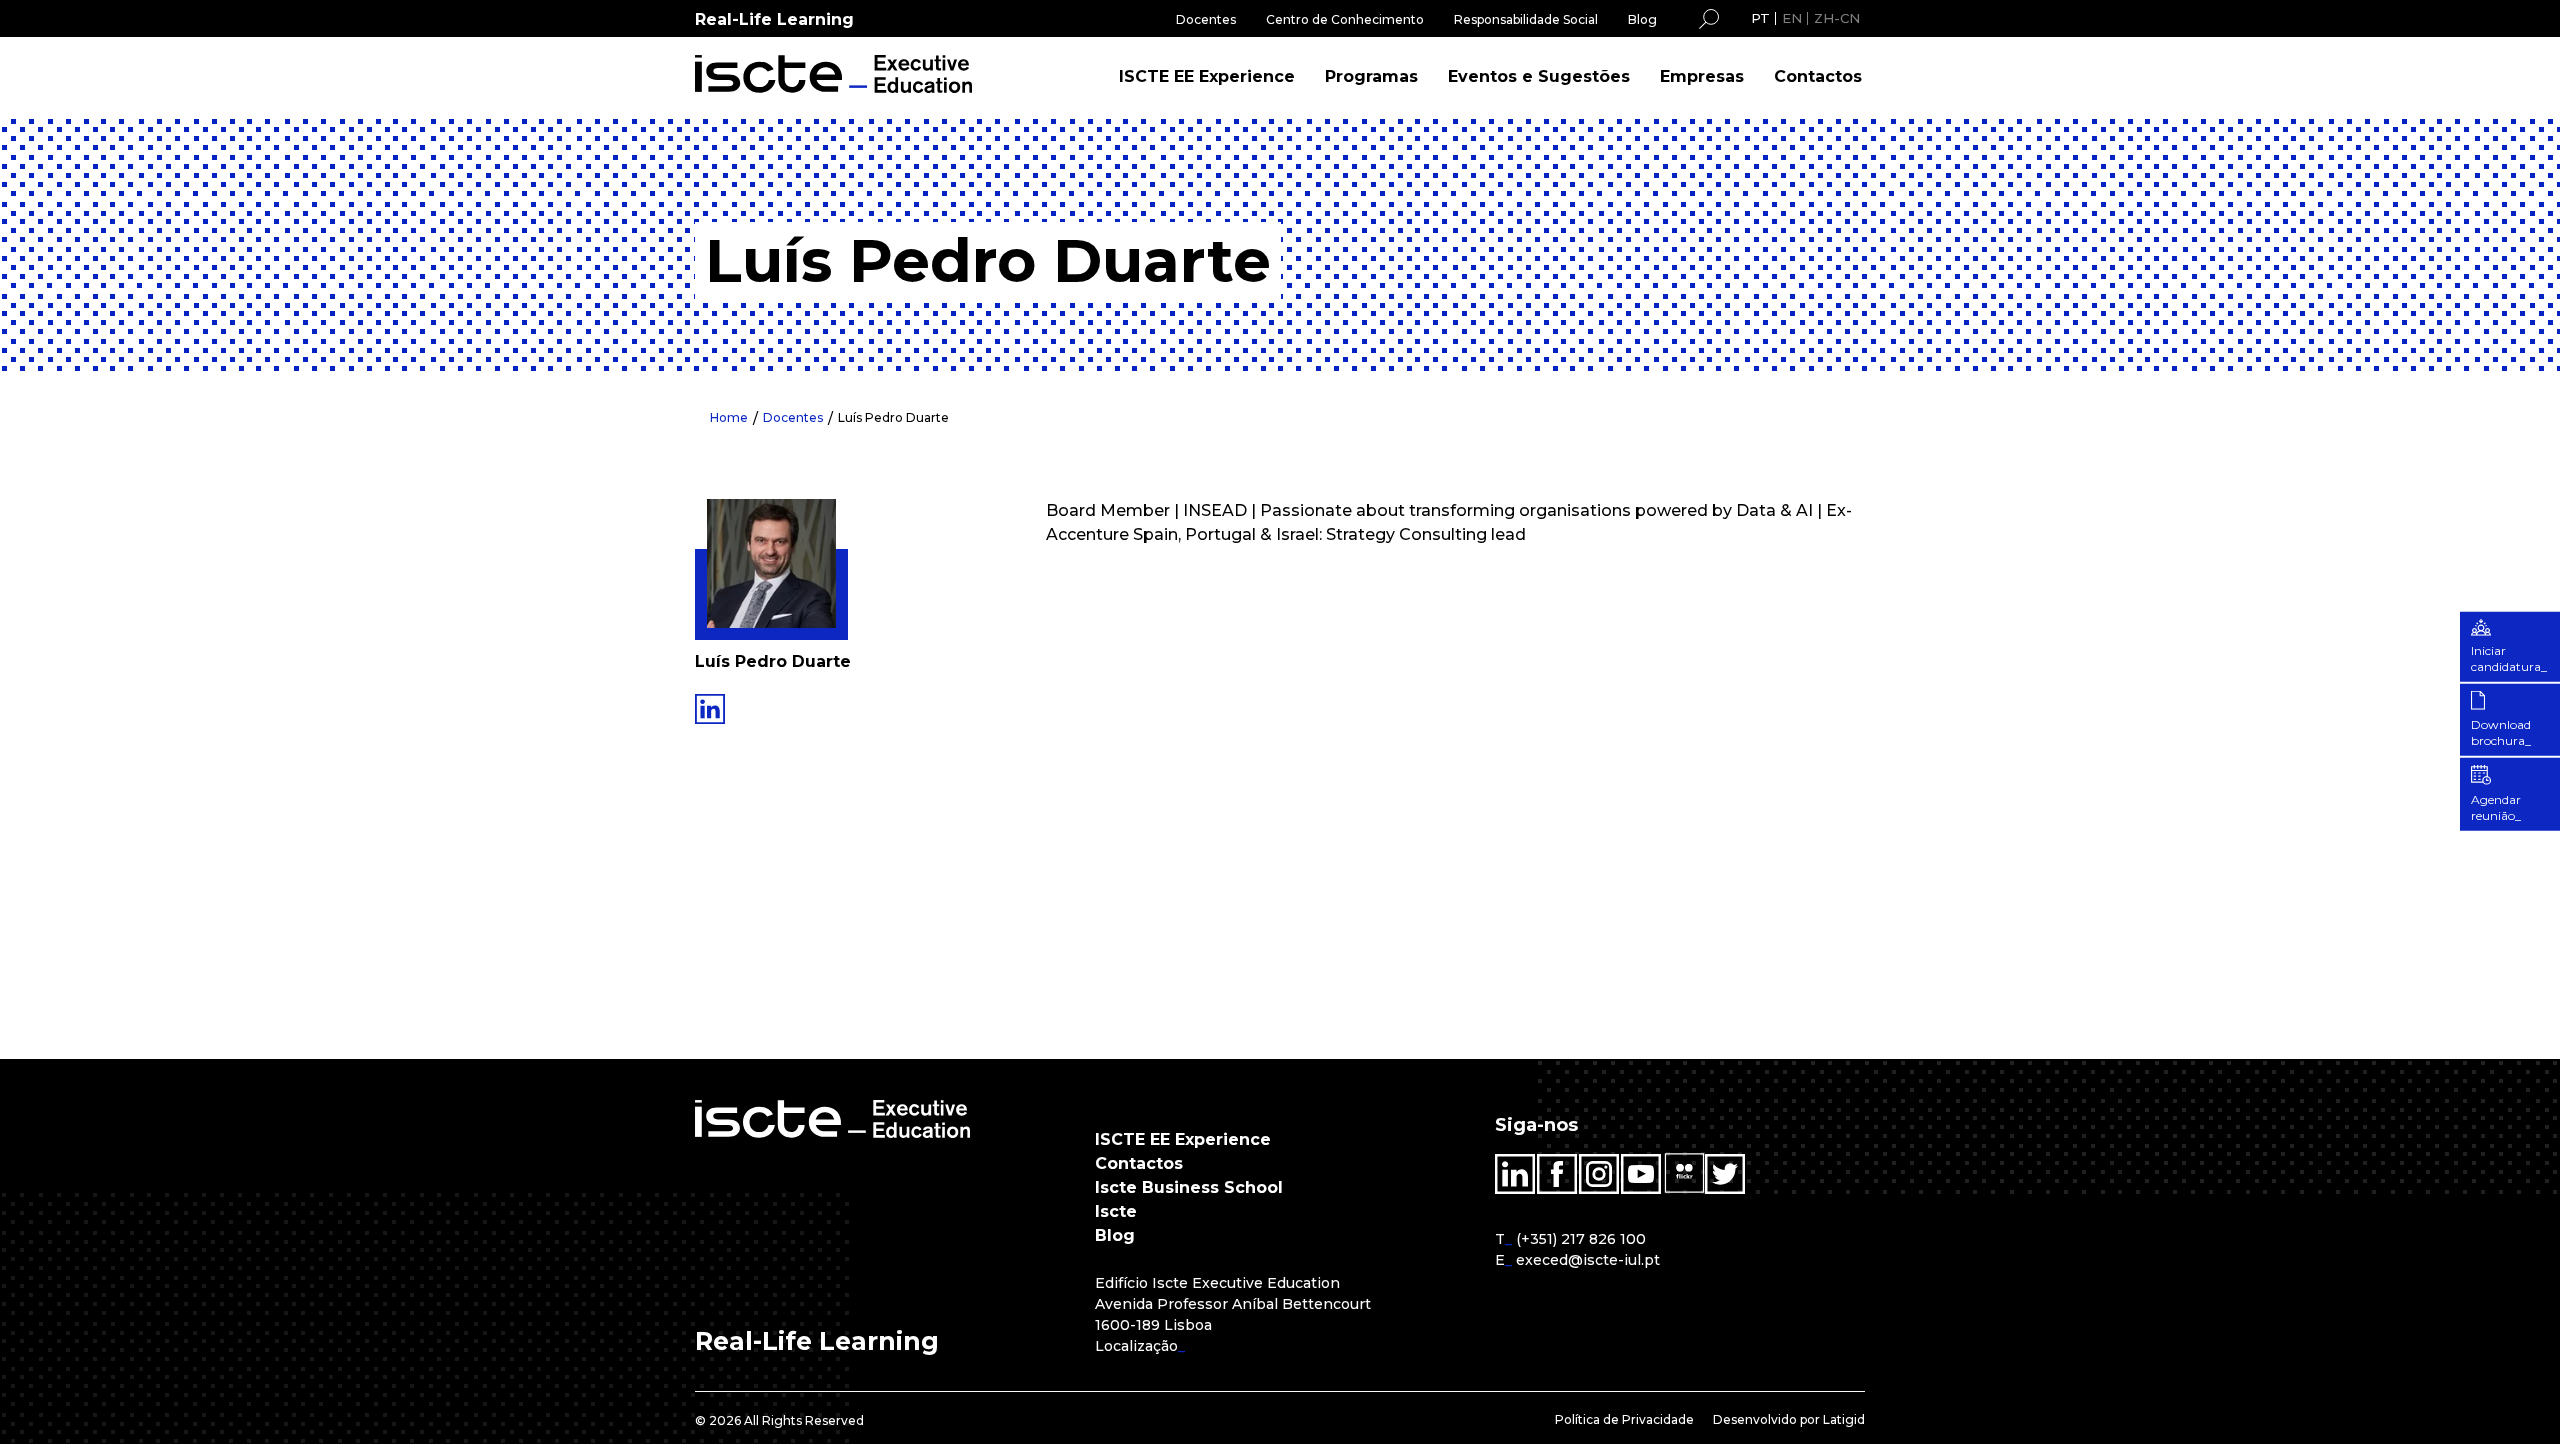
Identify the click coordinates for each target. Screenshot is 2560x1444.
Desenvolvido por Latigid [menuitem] (1789, 1419)
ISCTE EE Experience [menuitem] (1207, 76)
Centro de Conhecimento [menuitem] (1345, 19)
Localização (1136, 1346)
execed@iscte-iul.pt (1588, 1260)
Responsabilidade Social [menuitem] (1526, 19)
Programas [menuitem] (1371, 76)
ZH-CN (1837, 18)
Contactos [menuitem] (1818, 76)
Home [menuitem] (729, 417)
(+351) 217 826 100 (1581, 1239)
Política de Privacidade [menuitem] (1624, 1419)
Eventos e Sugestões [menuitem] (1539, 76)
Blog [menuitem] (1642, 19)
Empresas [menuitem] (1702, 76)
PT (1760, 18)
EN (1792, 18)
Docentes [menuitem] (1206, 19)
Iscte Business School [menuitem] (1189, 1187)
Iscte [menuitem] (1116, 1211)
